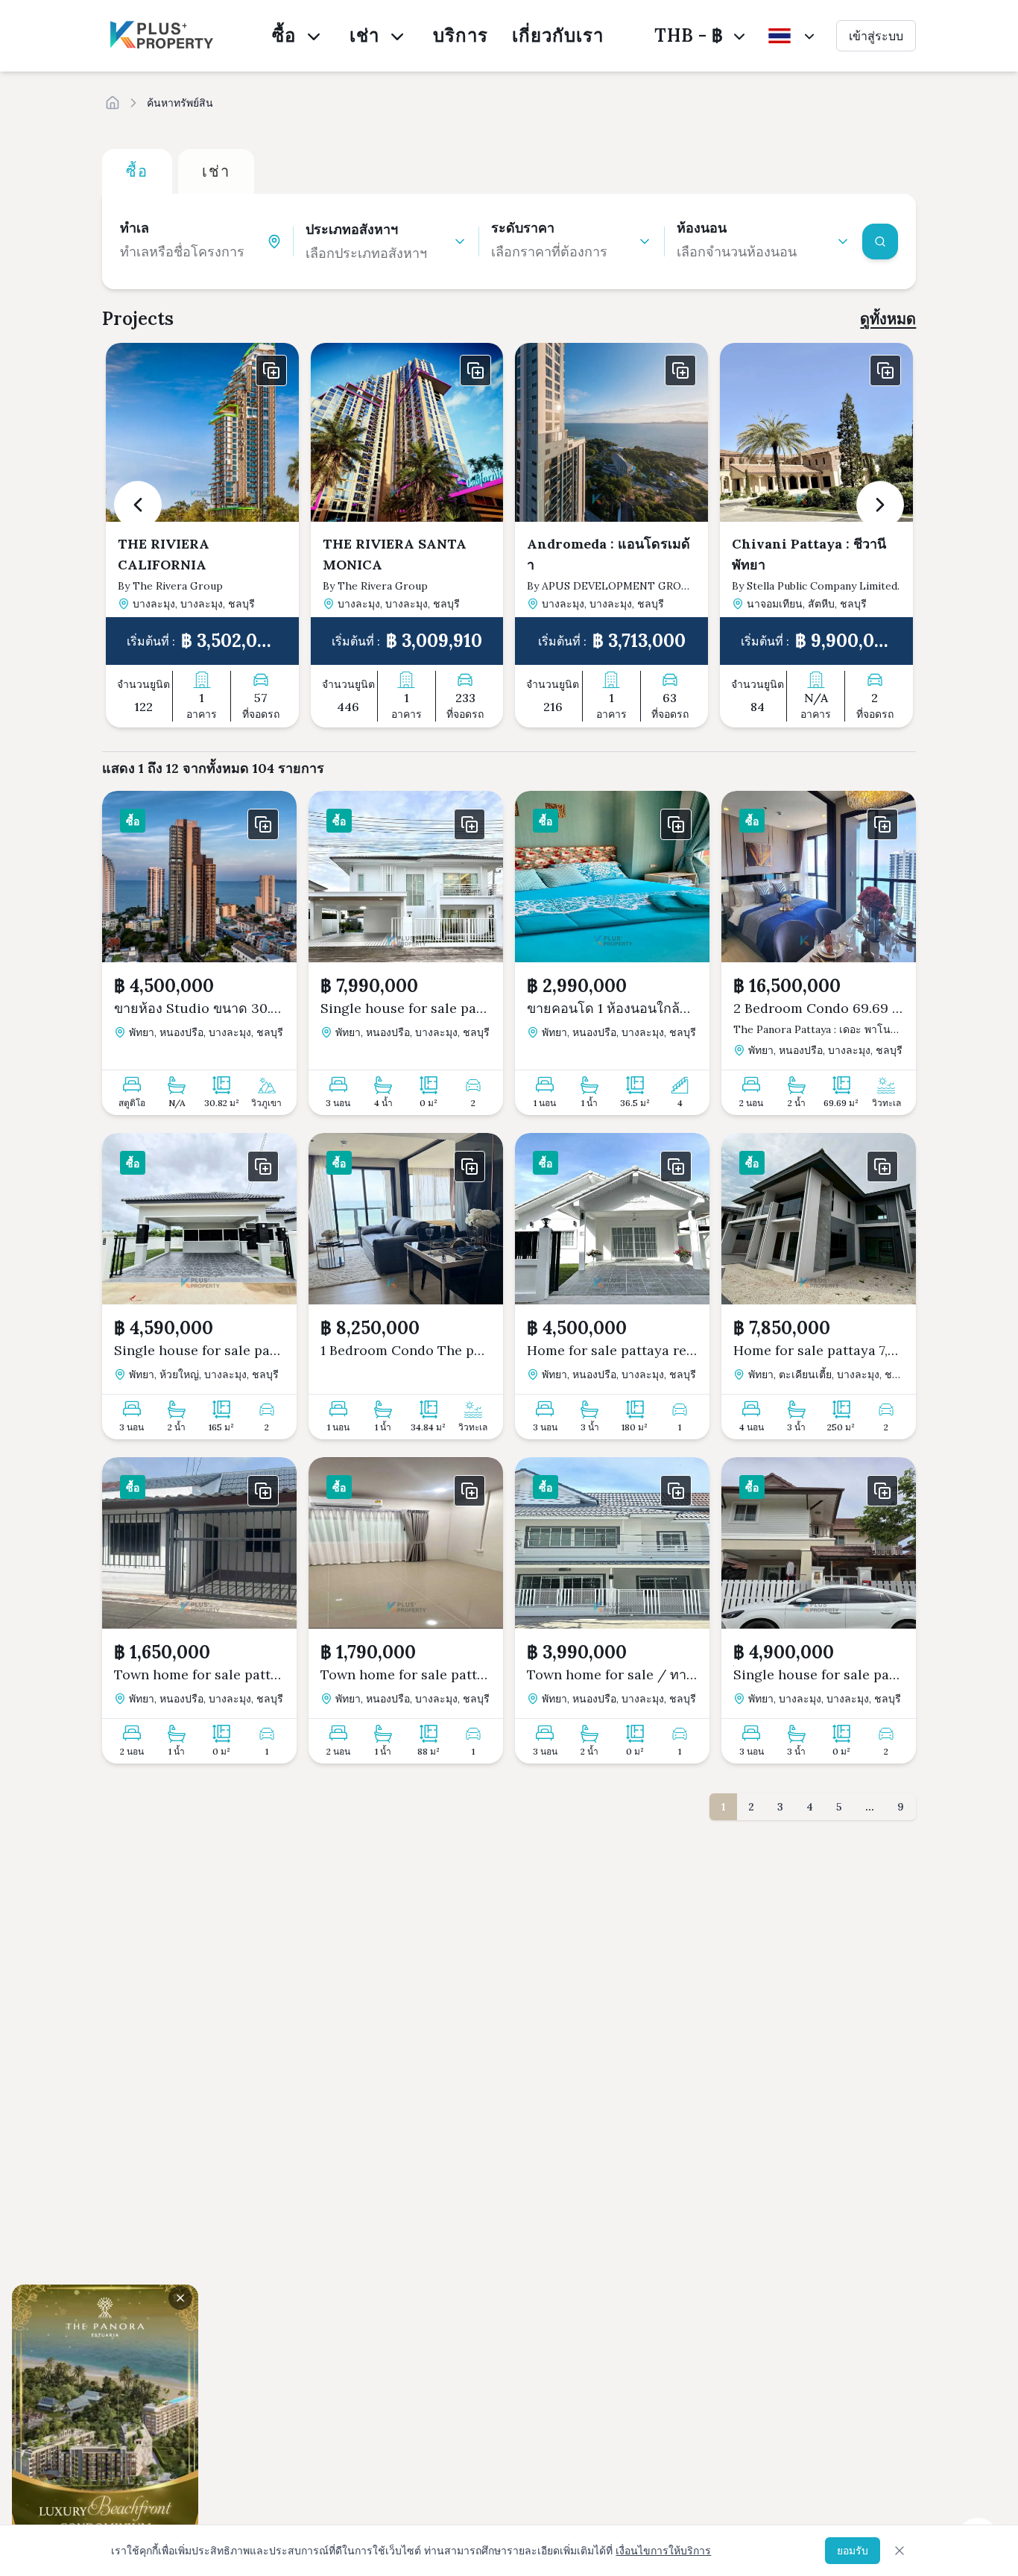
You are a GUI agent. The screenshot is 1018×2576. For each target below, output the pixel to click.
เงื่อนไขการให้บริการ (663, 2551)
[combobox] (193, 252)
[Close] (900, 2551)
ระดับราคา (523, 228)
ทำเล (135, 228)
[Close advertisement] (180, 2298)
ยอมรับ (853, 2551)
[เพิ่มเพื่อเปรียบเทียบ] (271, 370)
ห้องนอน (702, 228)
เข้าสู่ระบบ (876, 36)
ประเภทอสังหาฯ (352, 229)
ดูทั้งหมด (888, 319)
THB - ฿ (689, 35)
